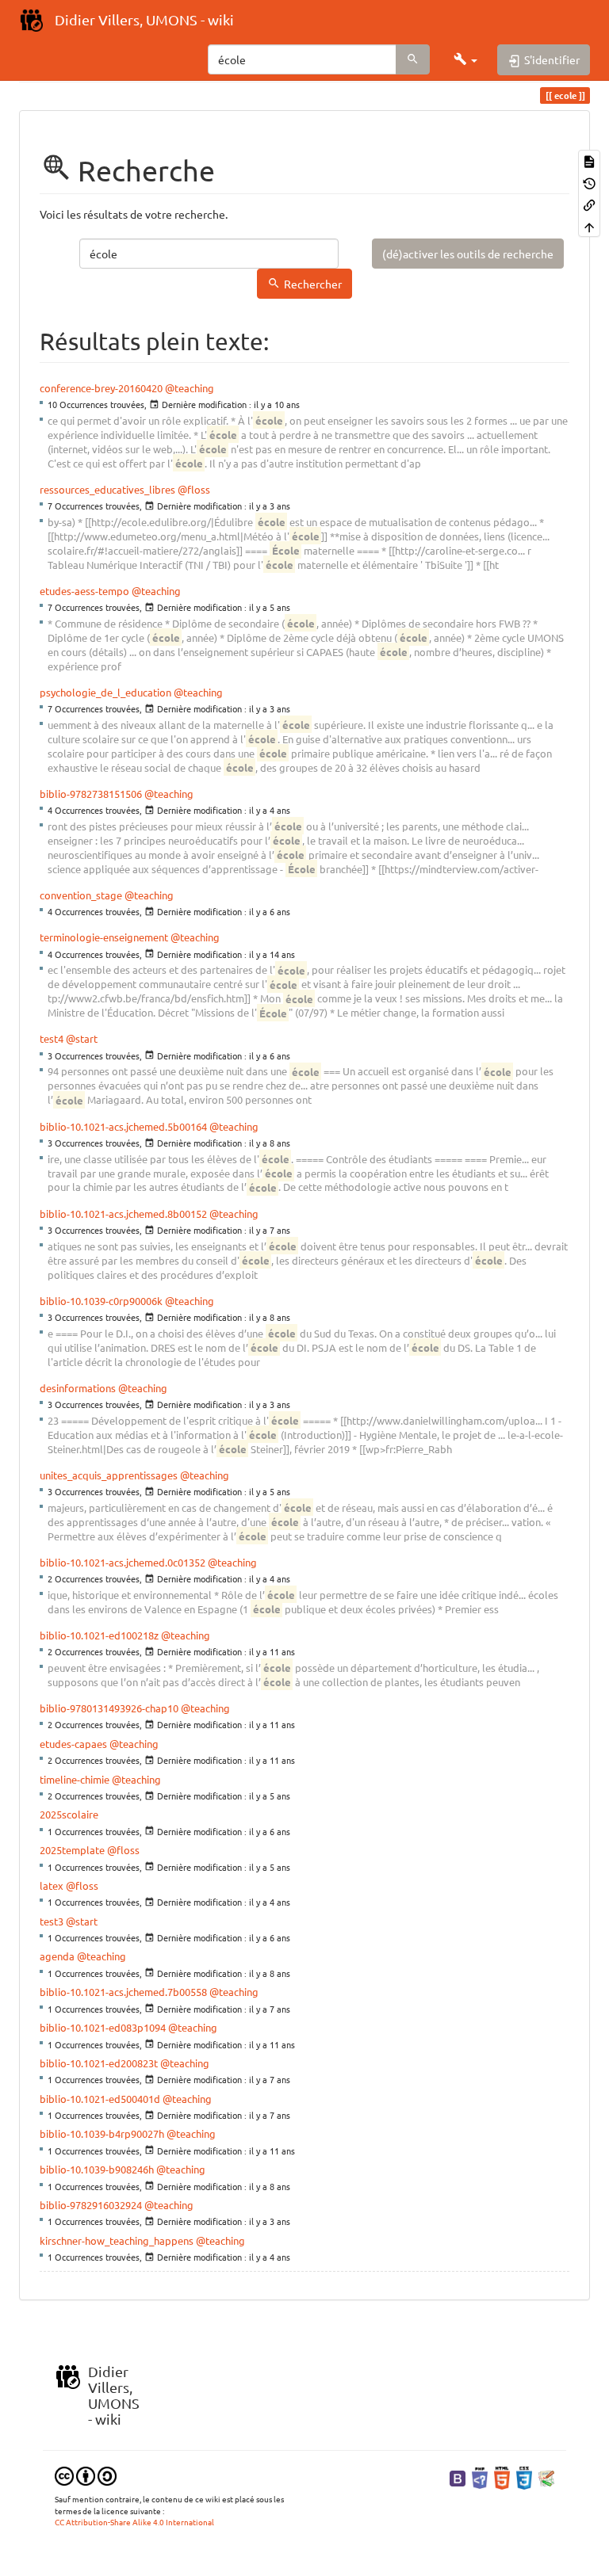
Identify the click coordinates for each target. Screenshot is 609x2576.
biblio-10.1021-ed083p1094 (103, 2027)
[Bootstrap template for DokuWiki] (458, 2477)
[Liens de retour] (589, 204)
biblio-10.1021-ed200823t (99, 2063)
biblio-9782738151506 (91, 794)
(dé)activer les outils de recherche (468, 254)
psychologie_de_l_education (105, 692)
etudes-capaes (73, 1744)
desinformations (78, 1388)
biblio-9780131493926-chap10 (109, 1708)
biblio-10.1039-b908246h (97, 2169)
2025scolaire (69, 1814)
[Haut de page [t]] (589, 225)
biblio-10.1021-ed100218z (99, 1635)
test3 (52, 1921)
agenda (57, 1956)
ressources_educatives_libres (107, 489)
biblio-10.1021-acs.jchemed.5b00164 (123, 1126)
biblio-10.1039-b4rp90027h (102, 2133)
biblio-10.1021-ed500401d (100, 2099)
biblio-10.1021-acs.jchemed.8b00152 (123, 1214)
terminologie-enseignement (104, 937)
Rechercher (313, 284)
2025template (72, 1850)
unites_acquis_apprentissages (109, 1475)
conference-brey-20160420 (101, 388)
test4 (52, 1038)
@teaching (190, 388)
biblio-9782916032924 (91, 2205)
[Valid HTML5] (502, 2477)
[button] (465, 59)
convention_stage (81, 895)
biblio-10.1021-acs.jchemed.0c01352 (123, 1562)
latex (52, 1885)
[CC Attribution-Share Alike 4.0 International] (86, 2475)
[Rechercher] (413, 59)
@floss (194, 489)
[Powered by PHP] (480, 2477)
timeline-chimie (75, 1779)
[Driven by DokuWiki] (546, 2477)
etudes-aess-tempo (84, 591)
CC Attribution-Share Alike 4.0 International (134, 2522)
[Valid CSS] (524, 2477)
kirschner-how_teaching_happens (117, 2240)
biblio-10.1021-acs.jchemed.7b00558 (123, 1992)
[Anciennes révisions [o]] (589, 182)
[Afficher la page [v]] (589, 160)
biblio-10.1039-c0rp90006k (101, 1301)
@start (82, 1038)
